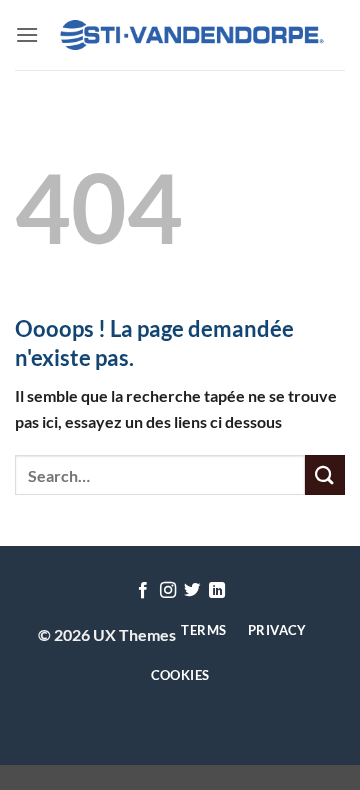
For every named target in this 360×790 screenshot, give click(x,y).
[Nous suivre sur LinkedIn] (217, 591)
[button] (27, 34)
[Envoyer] (325, 474)
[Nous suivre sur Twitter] (192, 591)
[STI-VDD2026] (192, 35)
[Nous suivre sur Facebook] (143, 591)
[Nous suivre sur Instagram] (168, 591)
